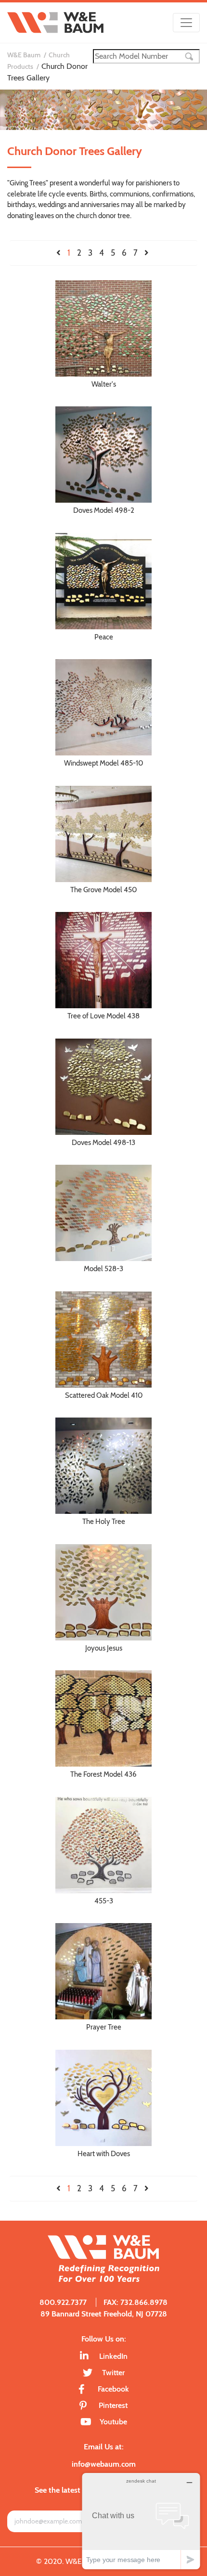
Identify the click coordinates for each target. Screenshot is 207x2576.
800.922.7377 (63, 2302)
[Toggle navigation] (186, 23)
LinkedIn (113, 2356)
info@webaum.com (104, 2464)
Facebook (113, 2389)
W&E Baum (24, 55)
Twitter (113, 2373)
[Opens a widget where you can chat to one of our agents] (141, 2521)
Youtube (113, 2422)
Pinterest (113, 2405)
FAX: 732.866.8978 (136, 2302)
